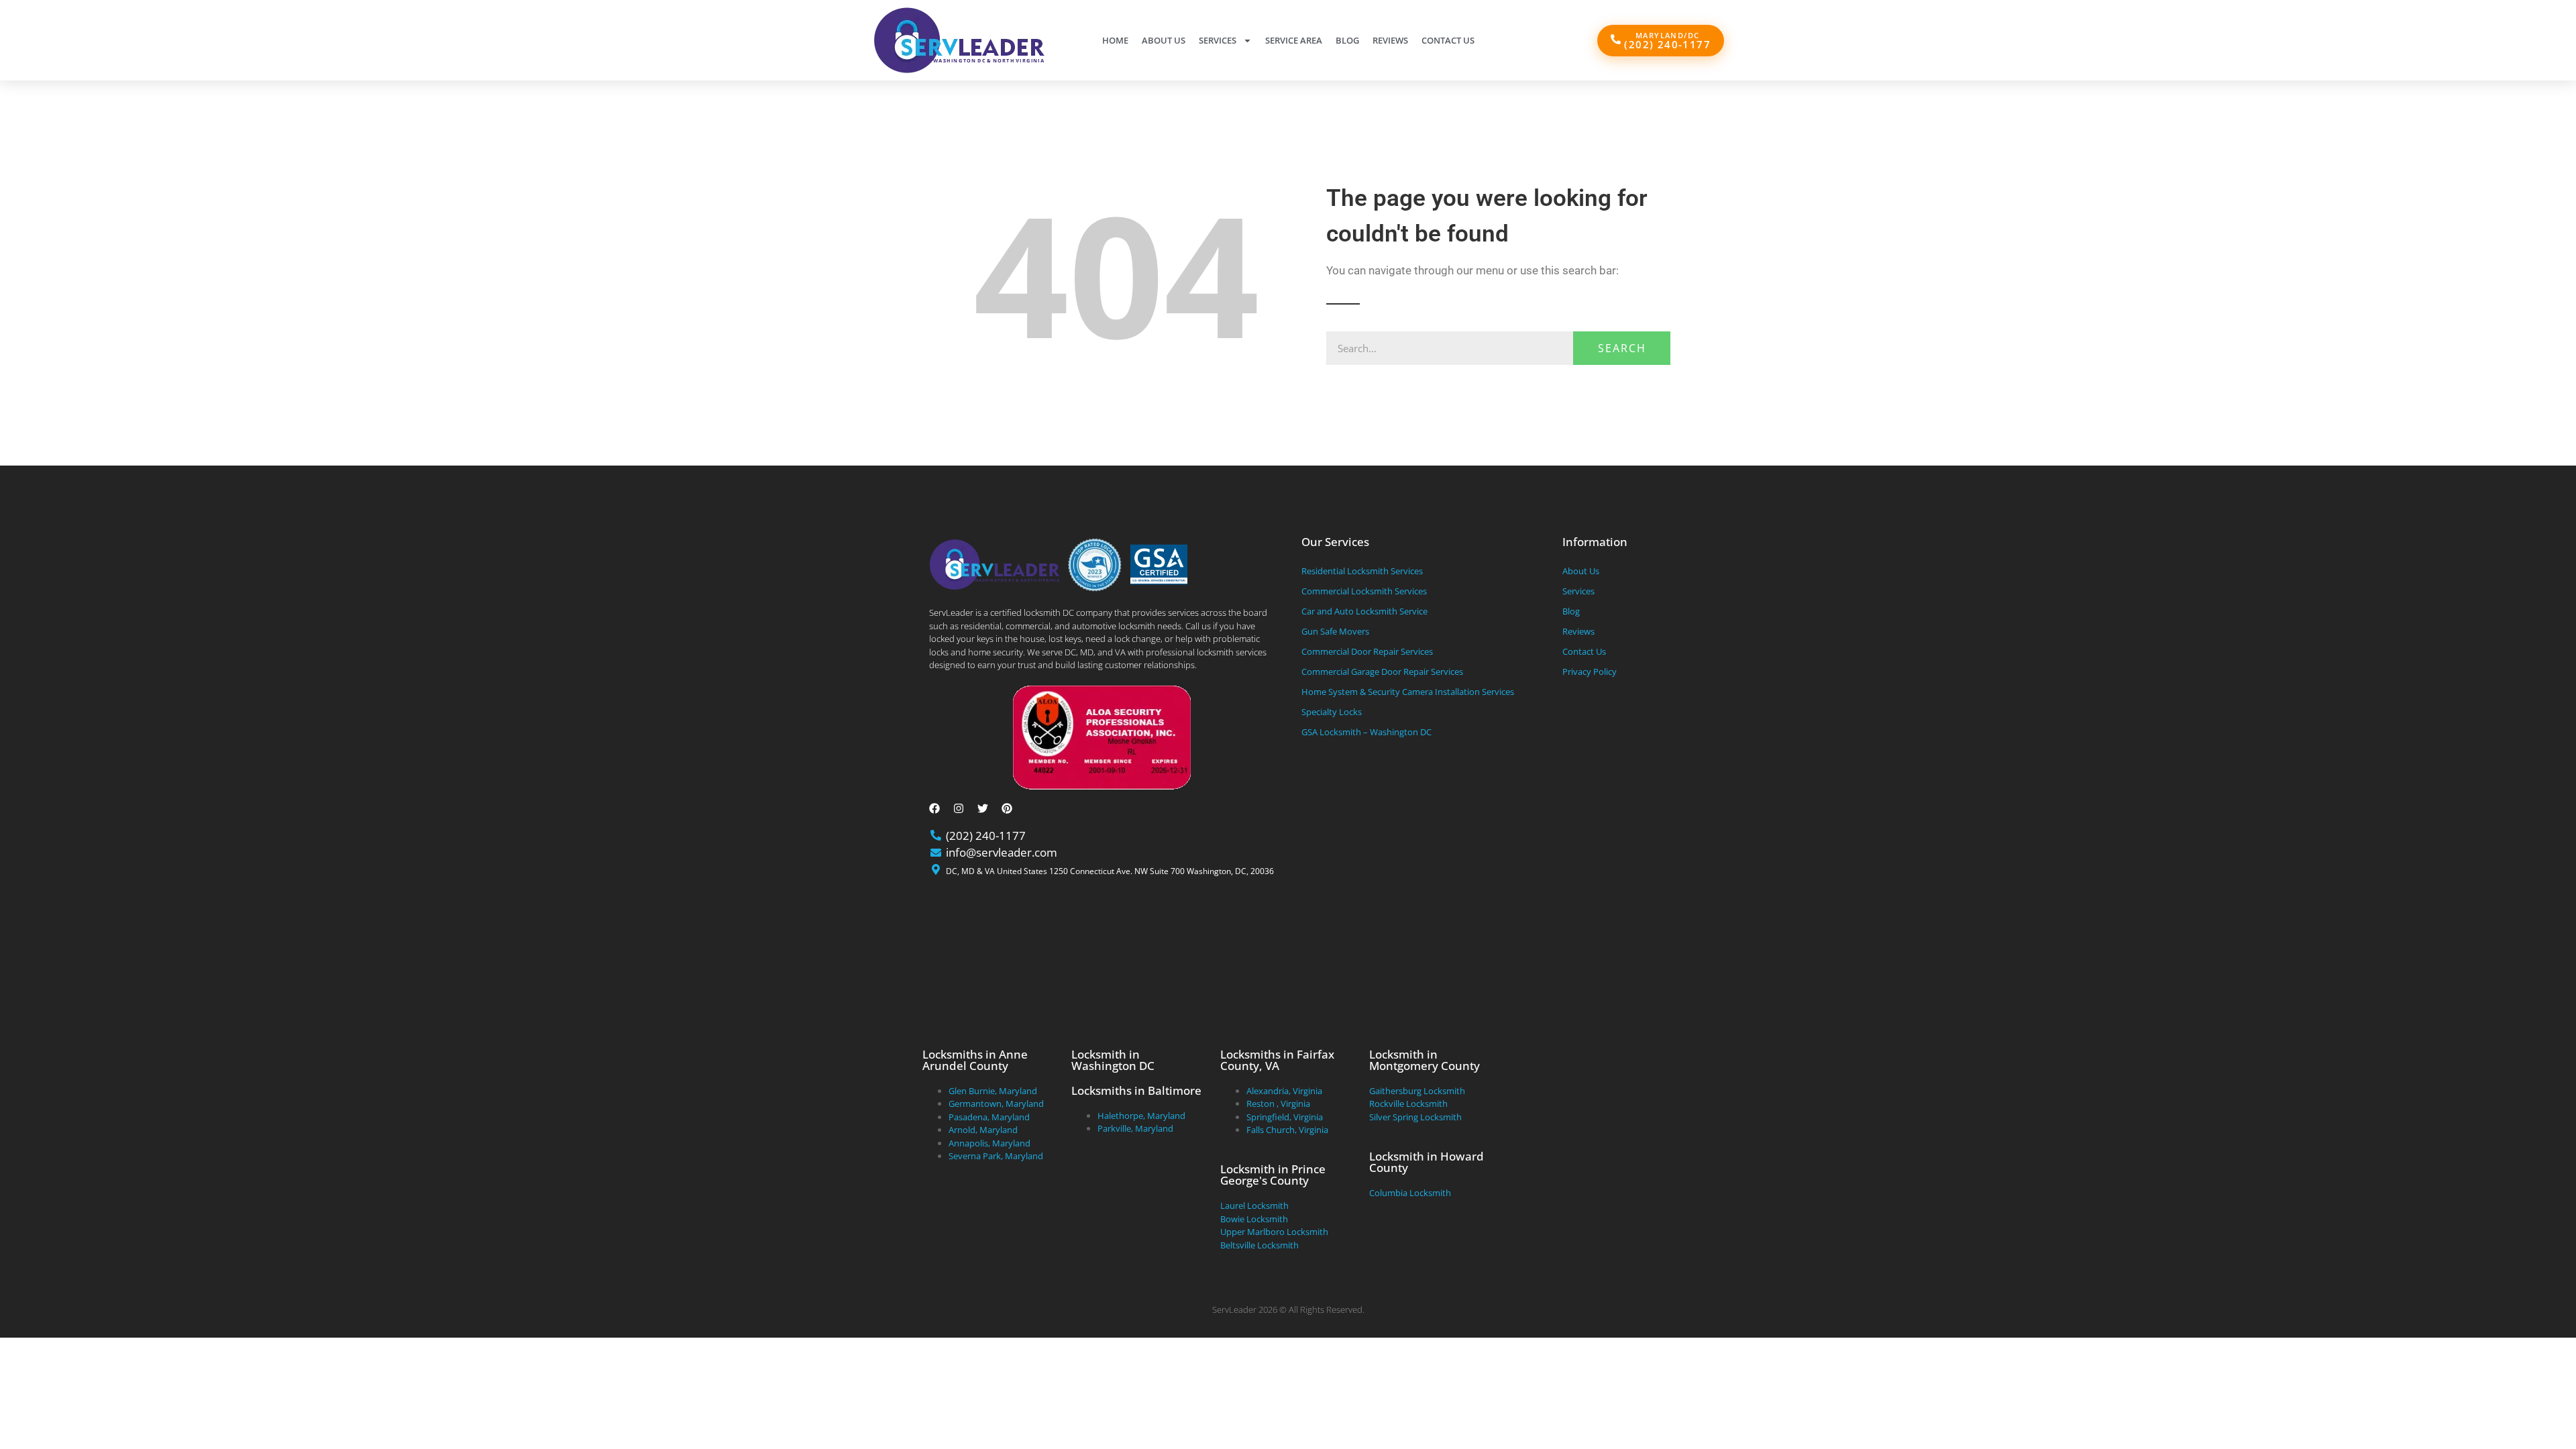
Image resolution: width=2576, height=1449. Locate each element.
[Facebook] (934, 808)
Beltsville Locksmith (1259, 1245)
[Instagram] (959, 808)
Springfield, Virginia (1285, 1117)
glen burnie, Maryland (993, 1091)
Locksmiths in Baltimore (1136, 1090)
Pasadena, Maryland (989, 1117)
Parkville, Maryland (1135, 1128)
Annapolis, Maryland (989, 1143)
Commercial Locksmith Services (1364, 591)
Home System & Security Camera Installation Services (1408, 692)
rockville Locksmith (1408, 1104)
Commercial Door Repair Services (1367, 651)
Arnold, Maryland (983, 1130)
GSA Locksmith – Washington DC (1366, 732)
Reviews (1390, 40)
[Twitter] (983, 808)
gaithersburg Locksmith (1417, 1091)
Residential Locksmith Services (1362, 571)
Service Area (1294, 40)
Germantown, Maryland (996, 1104)
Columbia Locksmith (1410, 1193)
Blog (1347, 40)
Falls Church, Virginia (1287, 1130)
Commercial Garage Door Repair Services (1382, 672)
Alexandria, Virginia (1284, 1091)
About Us (1164, 40)
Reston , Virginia (1278, 1104)
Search (1622, 348)
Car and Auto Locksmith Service (1364, 611)
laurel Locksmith (1254, 1205)
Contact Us (1448, 40)
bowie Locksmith (1254, 1219)
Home (1115, 40)
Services (1218, 40)
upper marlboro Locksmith (1274, 1232)
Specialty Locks (1332, 712)
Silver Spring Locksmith (1415, 1117)
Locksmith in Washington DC (1113, 1060)
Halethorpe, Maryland (1141, 1116)
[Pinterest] (1007, 808)
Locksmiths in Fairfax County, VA (1277, 1060)
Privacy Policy (1590, 672)
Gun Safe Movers (1335, 631)
